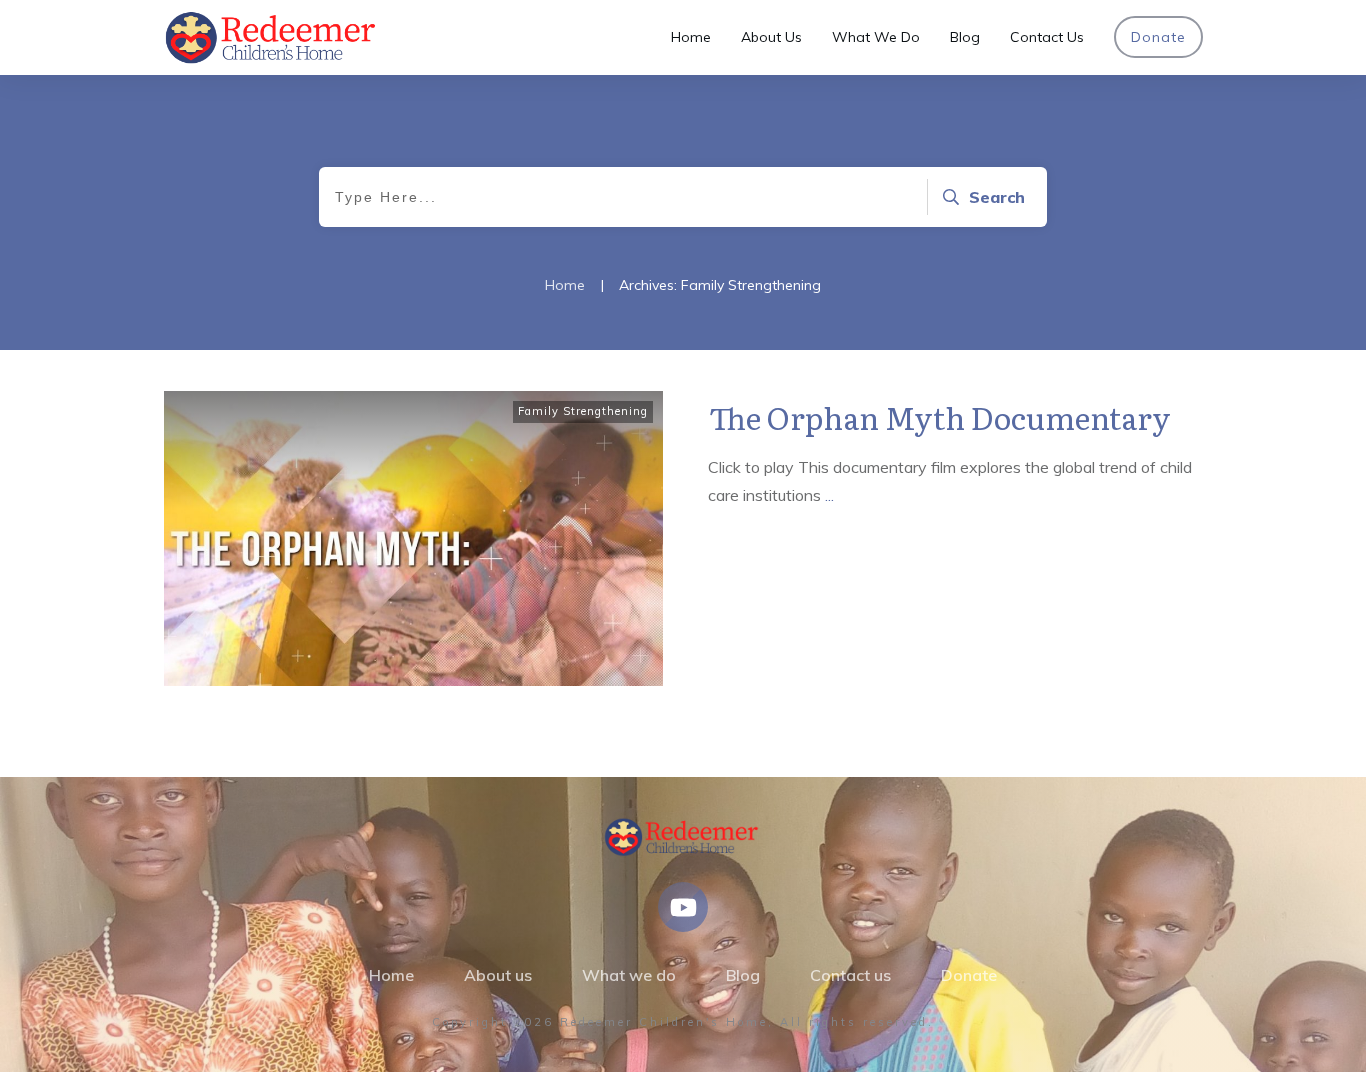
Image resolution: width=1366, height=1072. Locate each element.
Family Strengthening (583, 411)
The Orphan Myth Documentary (940, 417)
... (829, 495)
